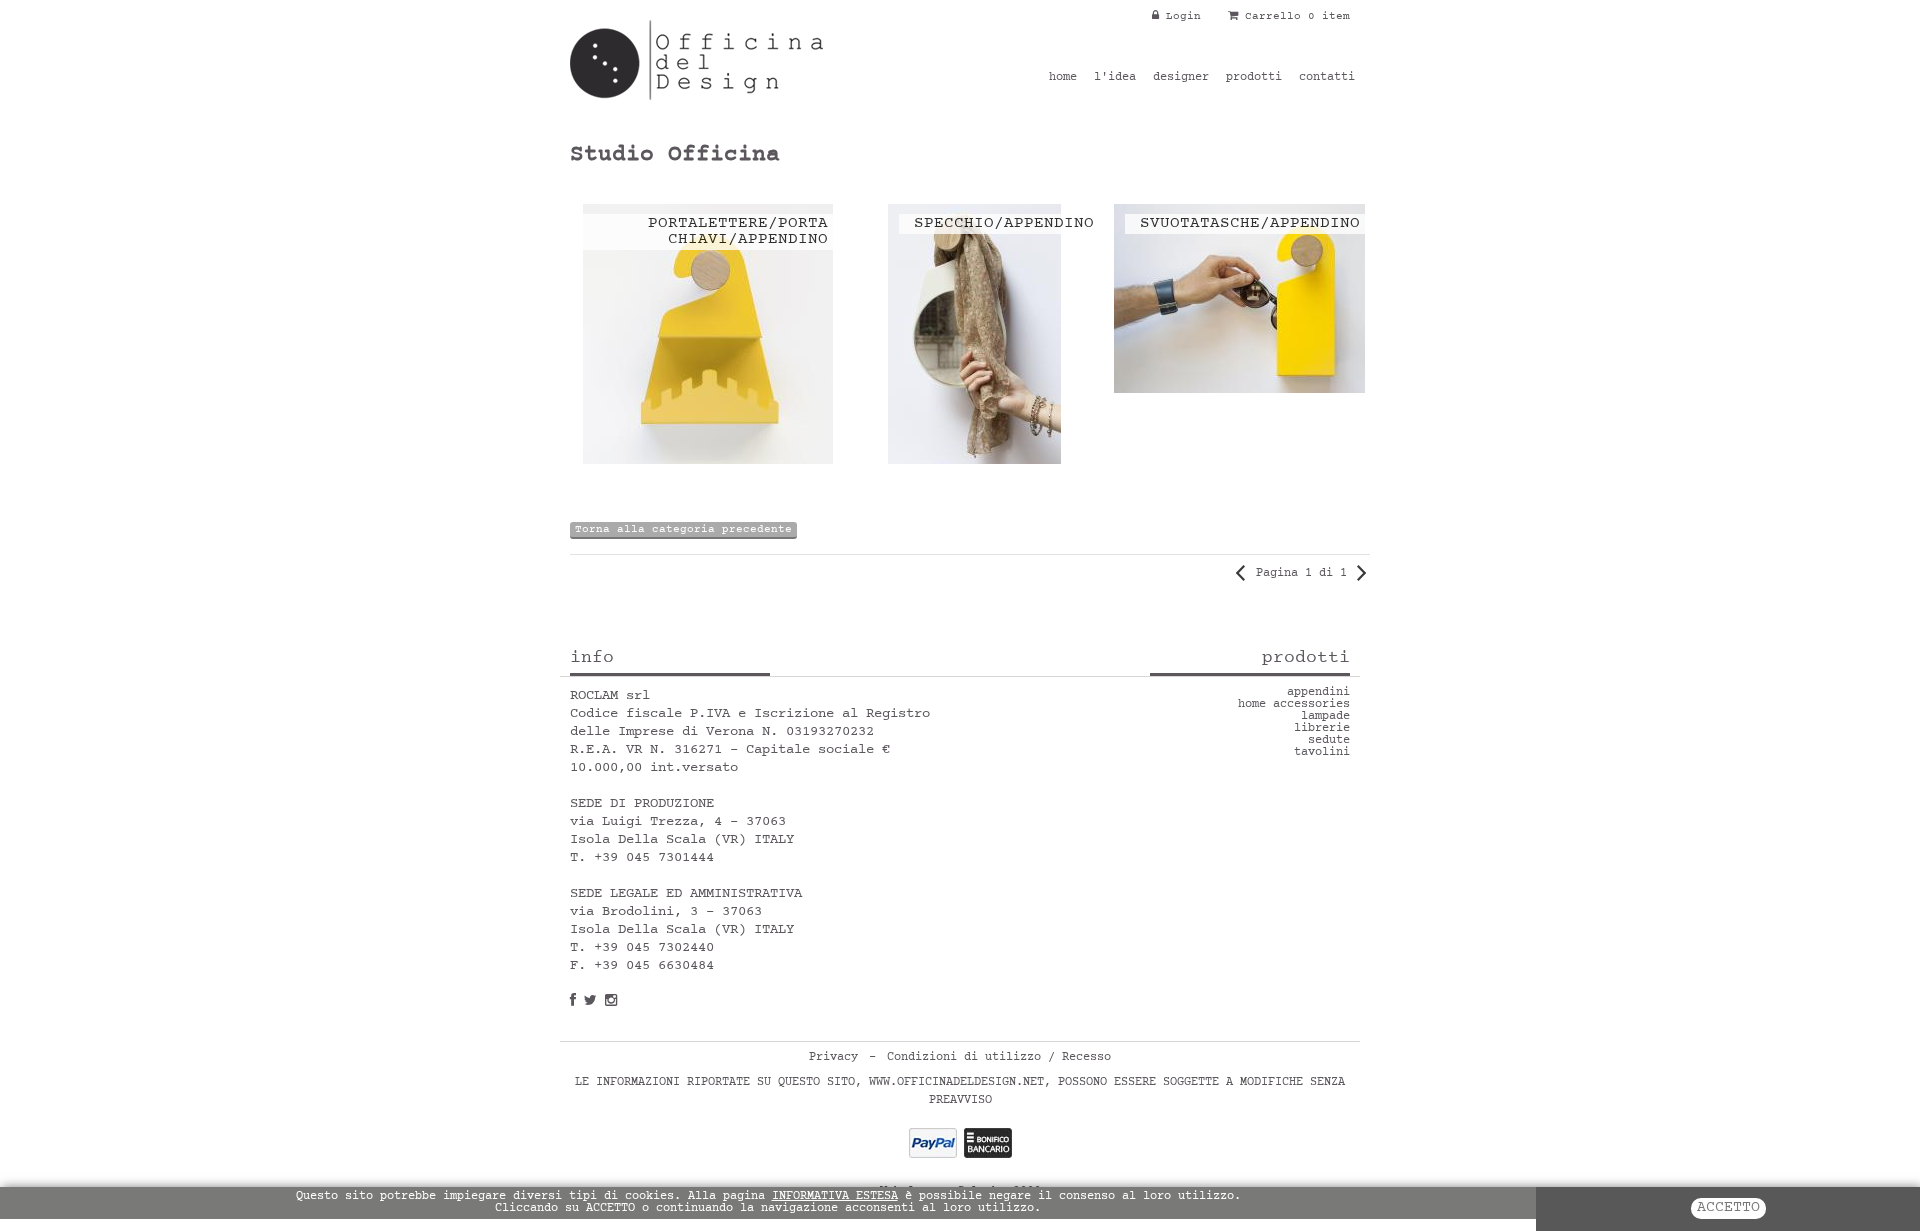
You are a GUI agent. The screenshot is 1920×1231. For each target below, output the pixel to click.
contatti (1327, 78)
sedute (1329, 741)
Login (1180, 16)
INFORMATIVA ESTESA (835, 1197)
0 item (1329, 16)
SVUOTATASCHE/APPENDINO (1250, 224)
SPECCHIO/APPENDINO (1004, 224)
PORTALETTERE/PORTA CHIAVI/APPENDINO (738, 232)
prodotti (1254, 78)
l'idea (1115, 78)
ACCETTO (1728, 1208)
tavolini (1322, 753)
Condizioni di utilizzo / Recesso (999, 1058)
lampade (1325, 717)
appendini (1318, 693)
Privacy (833, 1058)
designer (1181, 78)
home (1063, 78)
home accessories (1294, 705)
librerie (1322, 729)
